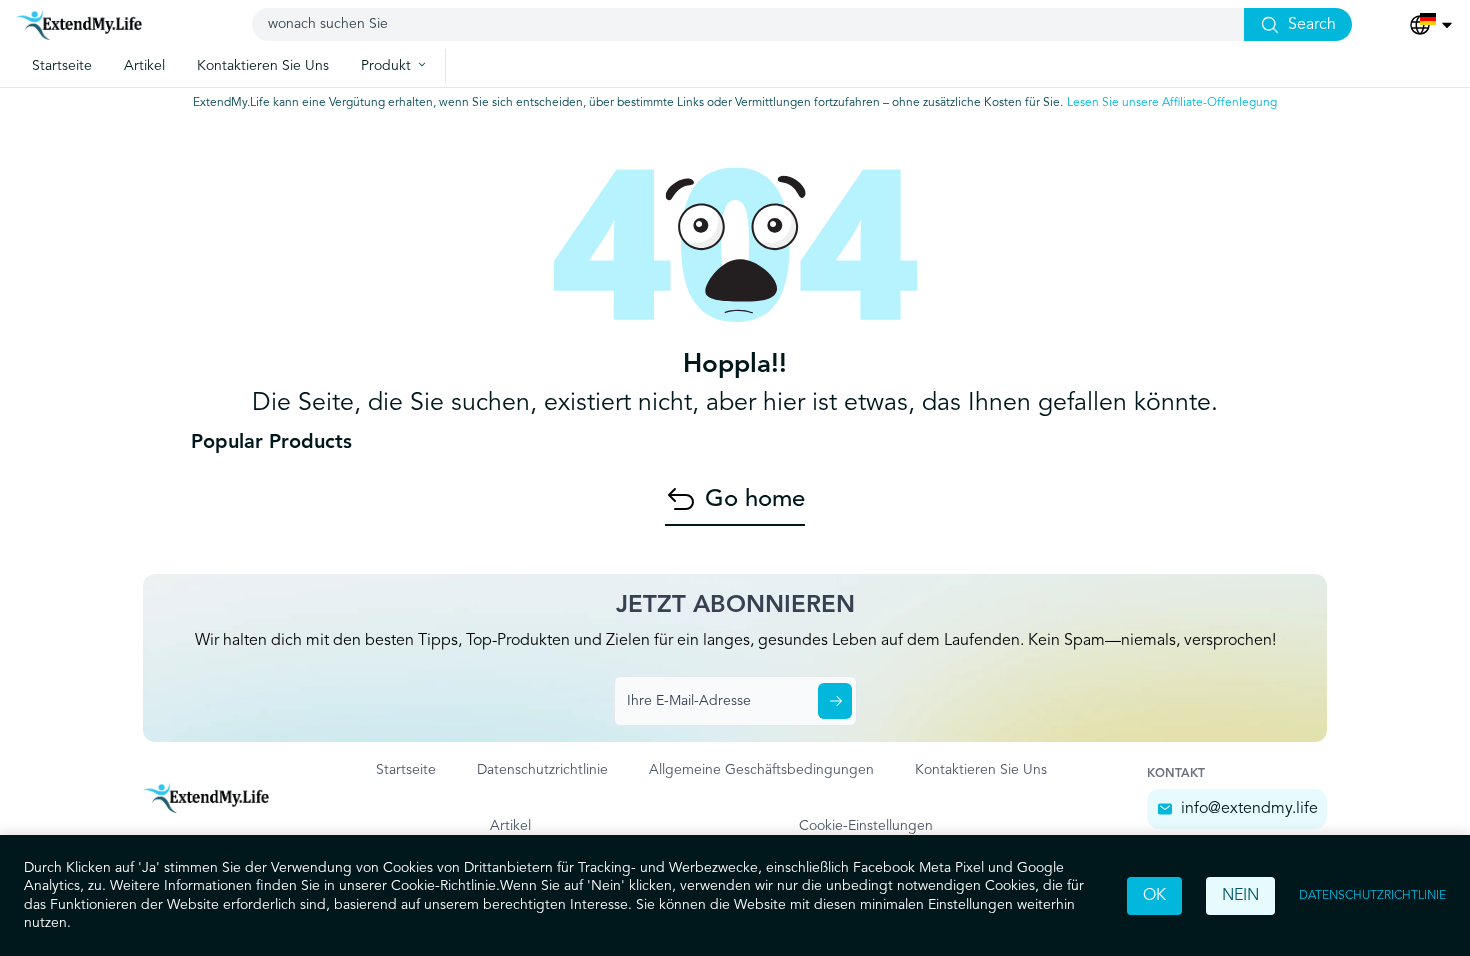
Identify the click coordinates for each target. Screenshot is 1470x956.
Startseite (406, 770)
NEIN (1240, 896)
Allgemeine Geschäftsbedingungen (761, 770)
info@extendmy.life (1249, 809)
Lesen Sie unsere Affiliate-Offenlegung (1172, 103)
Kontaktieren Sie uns (981, 770)
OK (1154, 896)
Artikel (510, 826)
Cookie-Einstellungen (866, 826)
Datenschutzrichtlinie (1372, 896)
